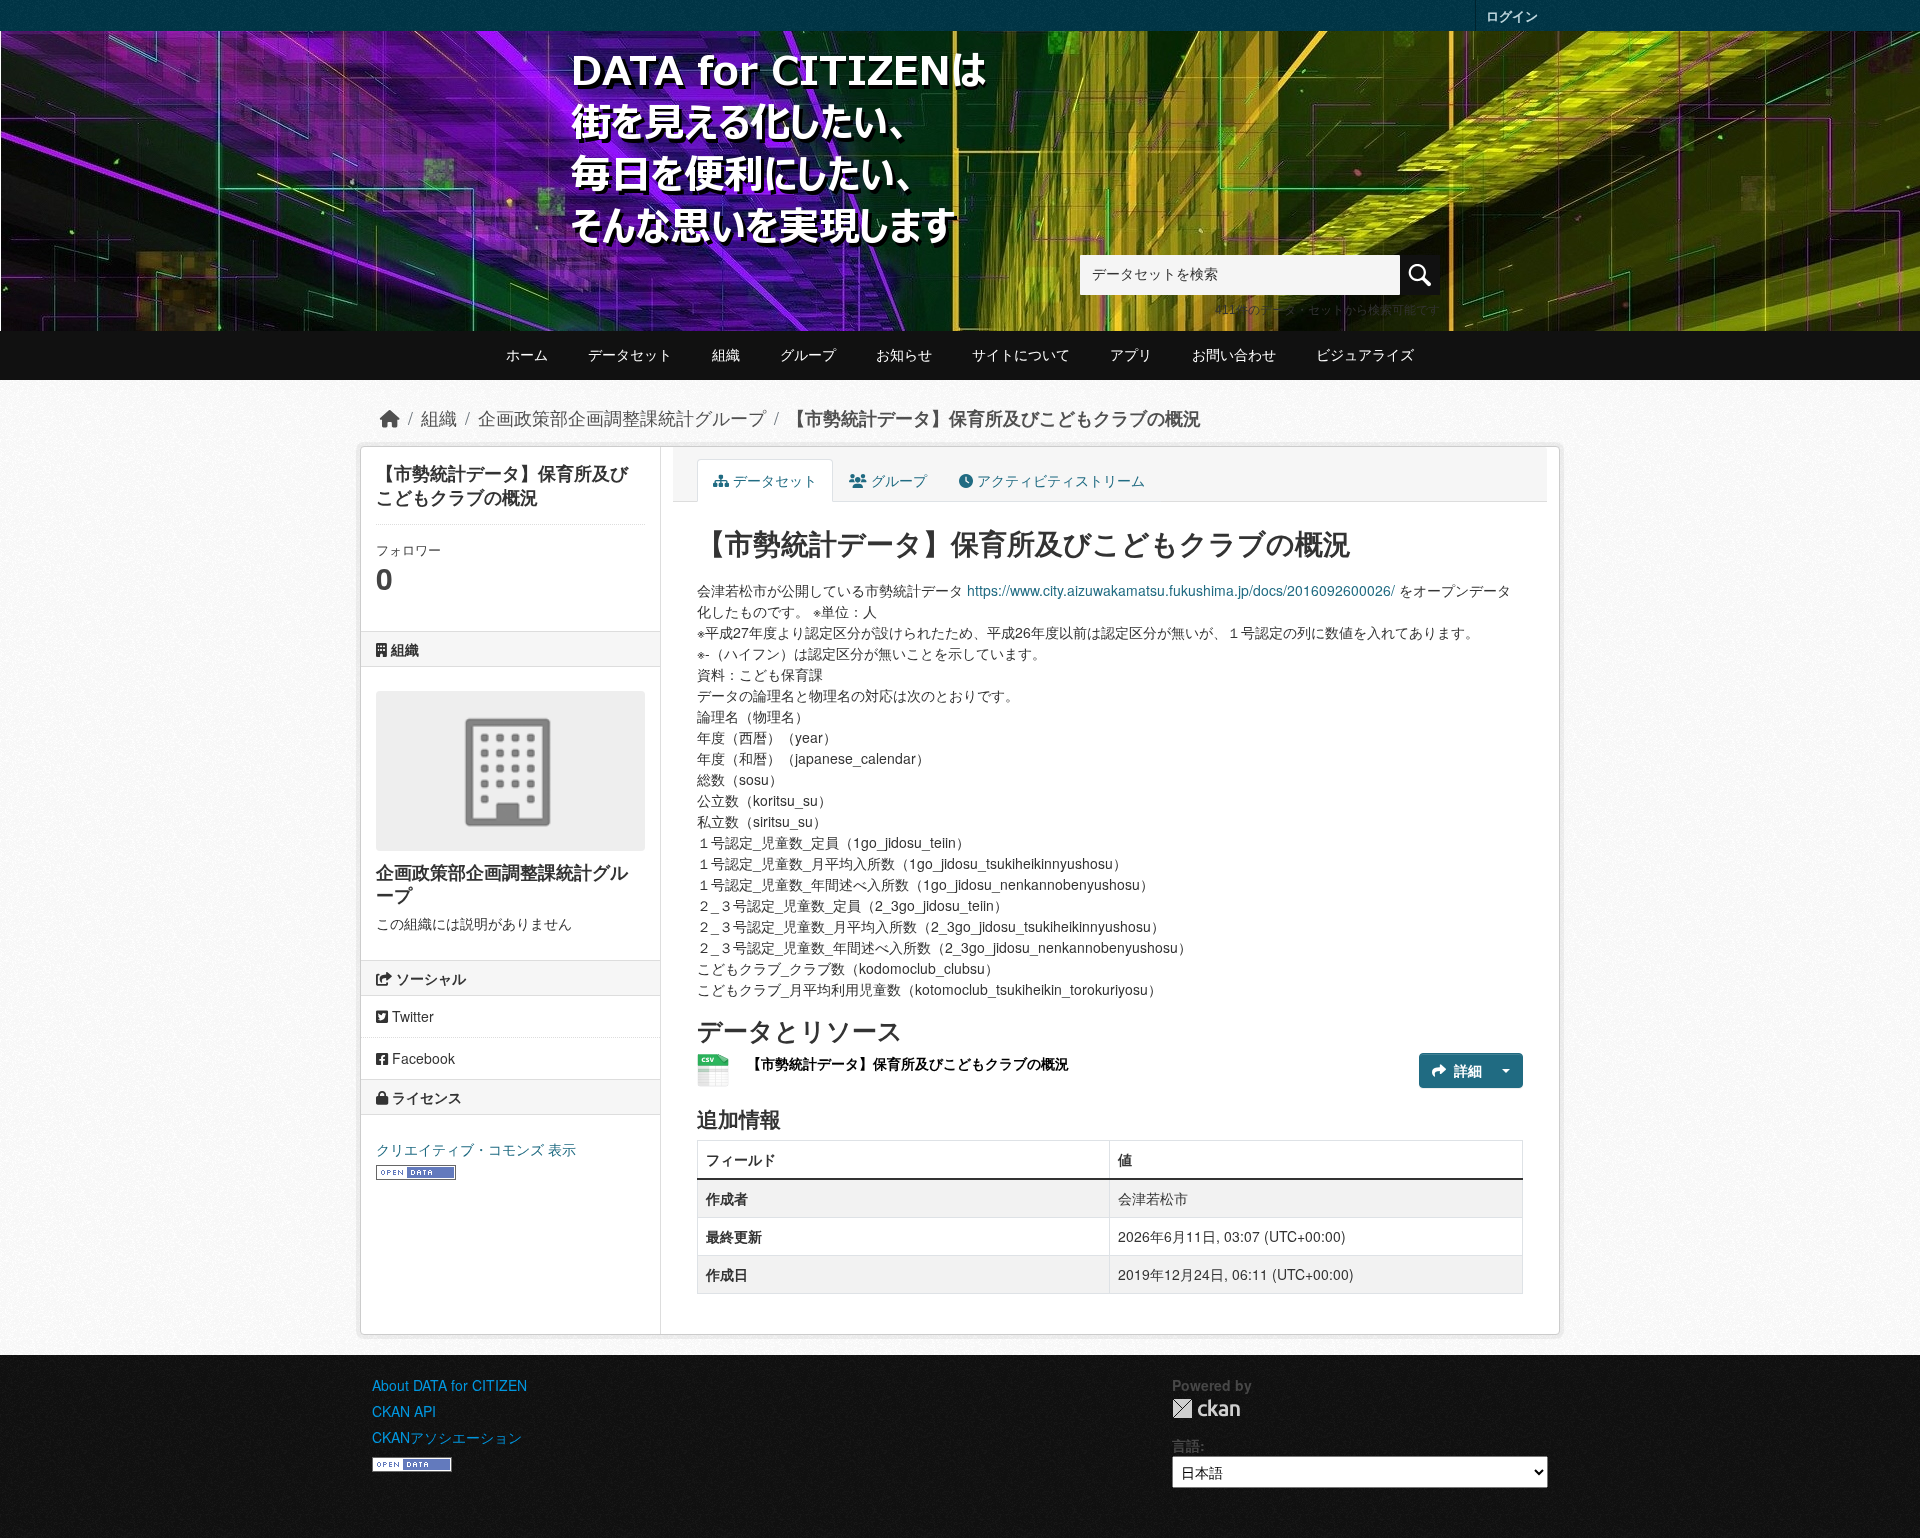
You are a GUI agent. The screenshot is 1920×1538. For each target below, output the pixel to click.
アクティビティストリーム (1059, 480)
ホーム (527, 355)
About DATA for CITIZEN (449, 1385)
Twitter (411, 1016)
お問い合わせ (1234, 355)
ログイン (1512, 15)
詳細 (1468, 1070)
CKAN (1206, 1408)
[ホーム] (390, 417)
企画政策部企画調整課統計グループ (622, 417)
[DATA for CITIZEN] (780, 82)
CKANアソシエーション (447, 1437)
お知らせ (904, 355)
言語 (1186, 1445)
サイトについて (1021, 355)
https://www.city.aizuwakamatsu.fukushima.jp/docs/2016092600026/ (1181, 590)
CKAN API (404, 1411)
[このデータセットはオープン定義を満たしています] (416, 1170)
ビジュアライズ (1365, 355)
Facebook (421, 1058)
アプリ (1131, 355)
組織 (726, 355)
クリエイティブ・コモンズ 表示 (476, 1149)
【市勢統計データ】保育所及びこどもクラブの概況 (994, 417)
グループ (808, 355)
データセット (630, 355)
